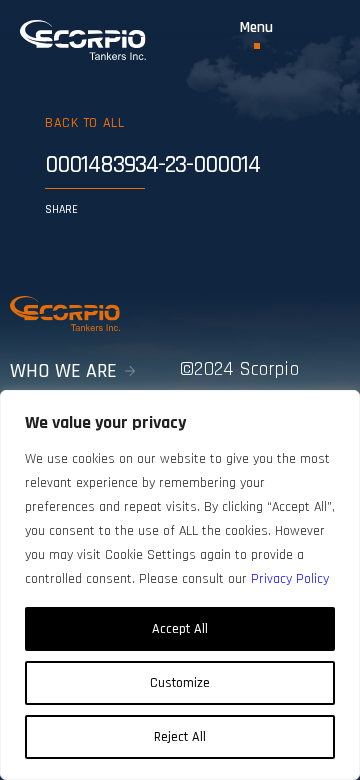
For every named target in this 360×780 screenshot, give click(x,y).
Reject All (180, 737)
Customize (180, 683)
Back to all (84, 123)
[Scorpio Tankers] (83, 40)
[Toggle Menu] (256, 34)
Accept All (180, 629)
